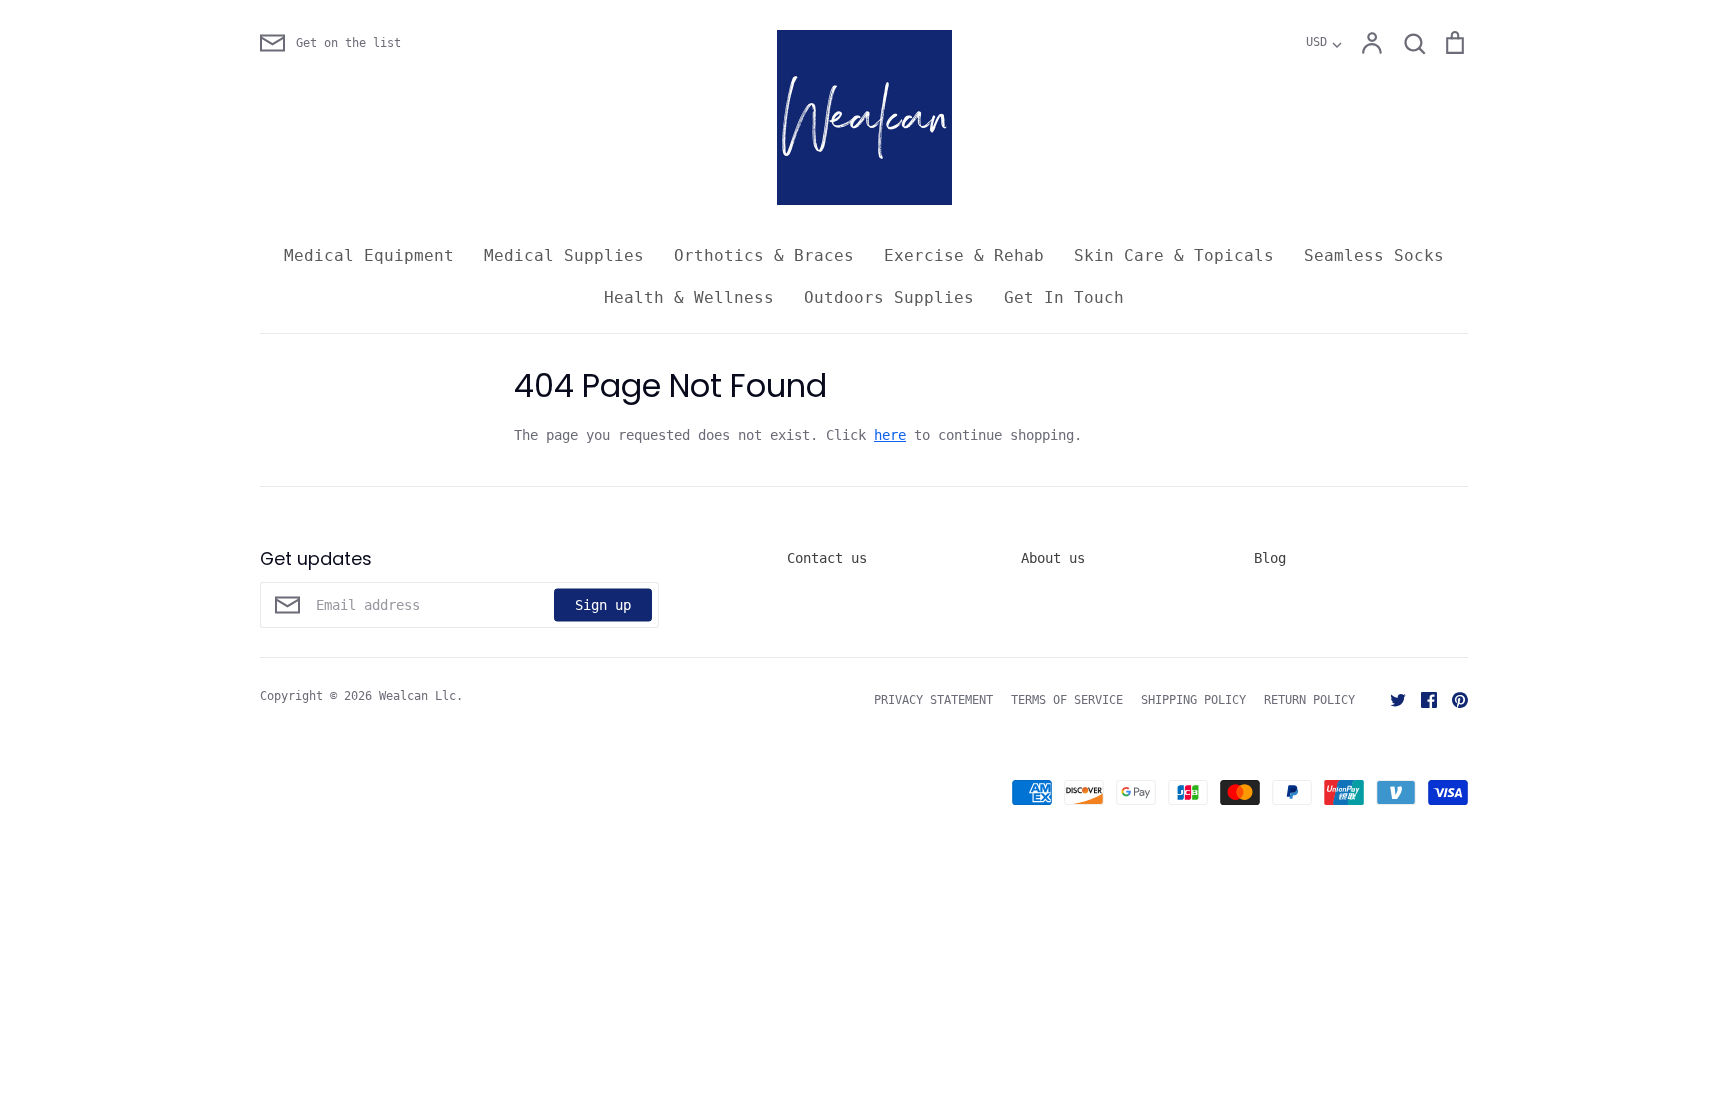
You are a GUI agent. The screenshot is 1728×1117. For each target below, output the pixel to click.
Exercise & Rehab (964, 255)
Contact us (827, 558)
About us (1053, 558)
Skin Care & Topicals (1174, 255)
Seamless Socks (1374, 255)
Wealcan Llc (417, 696)
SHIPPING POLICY (1193, 700)
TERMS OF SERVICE (1067, 700)
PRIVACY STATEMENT (933, 700)
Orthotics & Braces (764, 255)
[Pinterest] (1452, 699)
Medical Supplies (564, 255)
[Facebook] (1421, 699)
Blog (1270, 558)
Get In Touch (1064, 297)
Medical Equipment (369, 255)
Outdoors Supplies (889, 297)
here (890, 435)
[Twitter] (1390, 699)
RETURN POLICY (1309, 700)
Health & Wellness (689, 297)
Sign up (603, 604)
